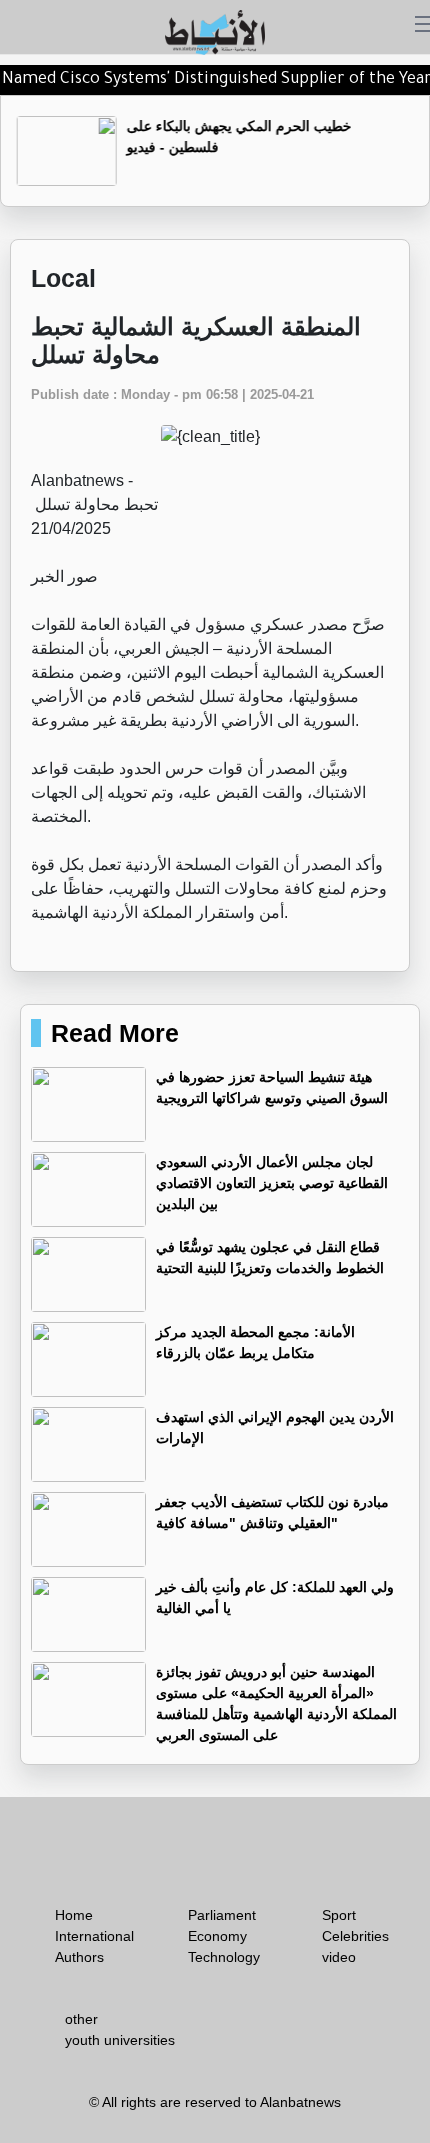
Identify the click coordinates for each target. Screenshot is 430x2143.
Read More (115, 1033)
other (81, 2019)
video (339, 1957)
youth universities (120, 2040)
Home (74, 1915)
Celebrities (355, 1936)
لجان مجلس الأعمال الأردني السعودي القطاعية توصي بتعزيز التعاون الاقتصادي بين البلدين (272, 1183)
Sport (339, 1915)
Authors (79, 1957)
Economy (217, 1936)
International (94, 1936)
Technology (224, 1957)
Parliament (222, 1915)
